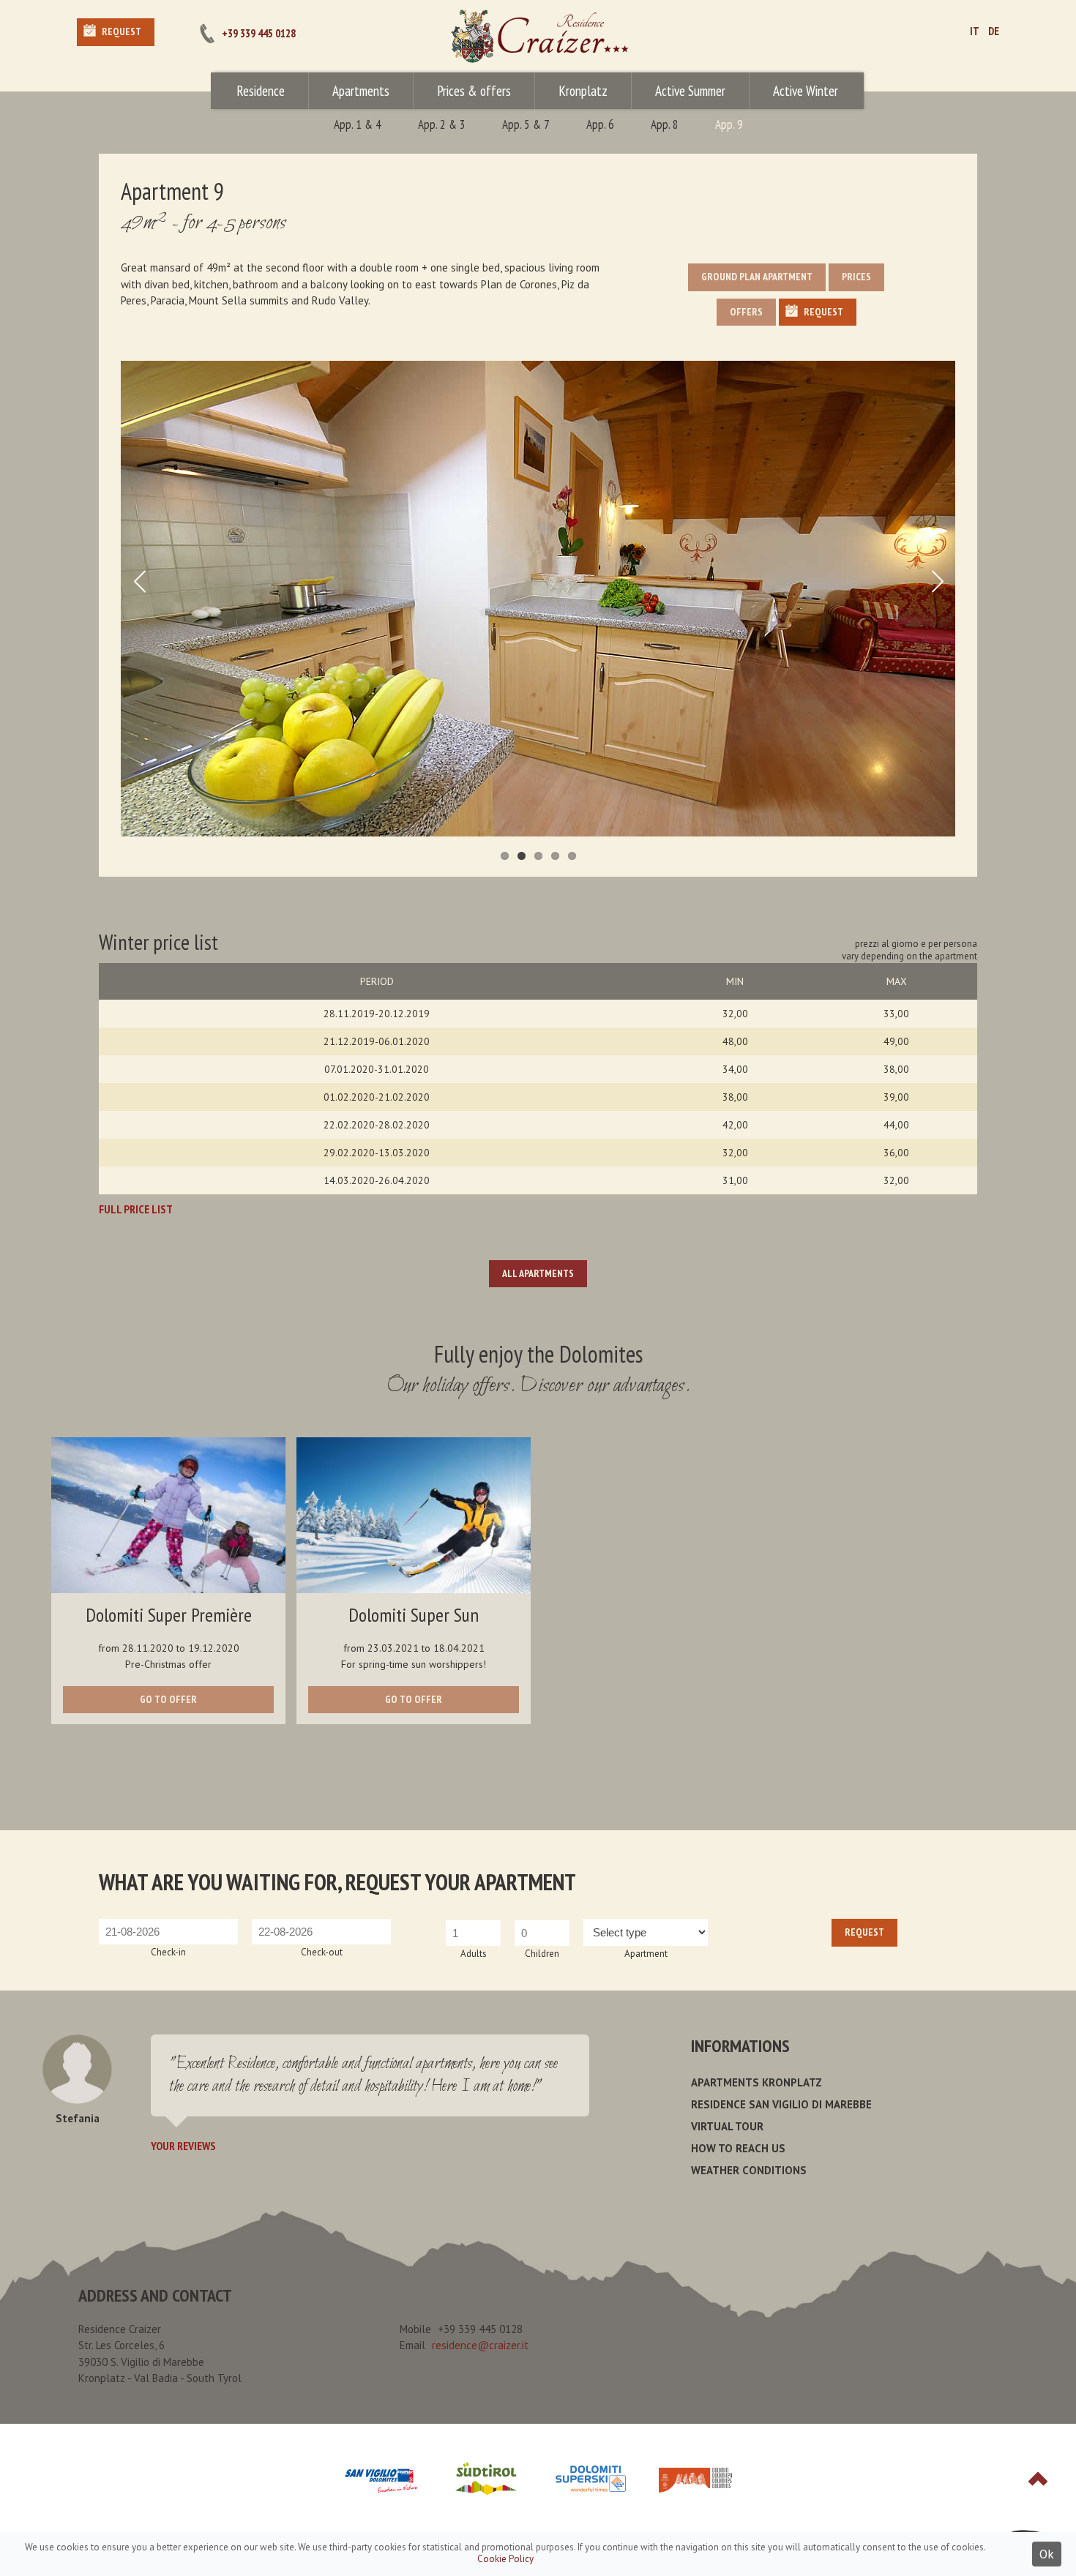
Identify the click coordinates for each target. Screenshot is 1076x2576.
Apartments (361, 91)
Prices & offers (474, 91)
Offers (746, 312)
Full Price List (136, 1209)
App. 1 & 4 (358, 124)
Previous (139, 599)
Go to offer (168, 1699)
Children (542, 1954)
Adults (474, 1954)
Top (1038, 2479)
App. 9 (729, 124)
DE (994, 31)
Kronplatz (583, 91)
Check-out (322, 1952)
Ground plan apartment (757, 277)
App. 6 (600, 124)
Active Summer (690, 91)
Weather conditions (749, 2170)
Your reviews (183, 2146)
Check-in (168, 1952)
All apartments (538, 1273)
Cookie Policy (505, 2559)
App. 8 (665, 124)
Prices (856, 277)
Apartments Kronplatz (756, 2082)
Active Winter (806, 91)
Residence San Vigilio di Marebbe (781, 2104)
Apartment (646, 1954)
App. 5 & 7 (526, 124)
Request (122, 31)
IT (975, 31)
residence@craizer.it (480, 2345)
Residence (261, 91)
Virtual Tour (727, 2126)
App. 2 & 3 (442, 124)
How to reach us (738, 2148)
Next (937, 599)
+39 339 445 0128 (259, 33)
